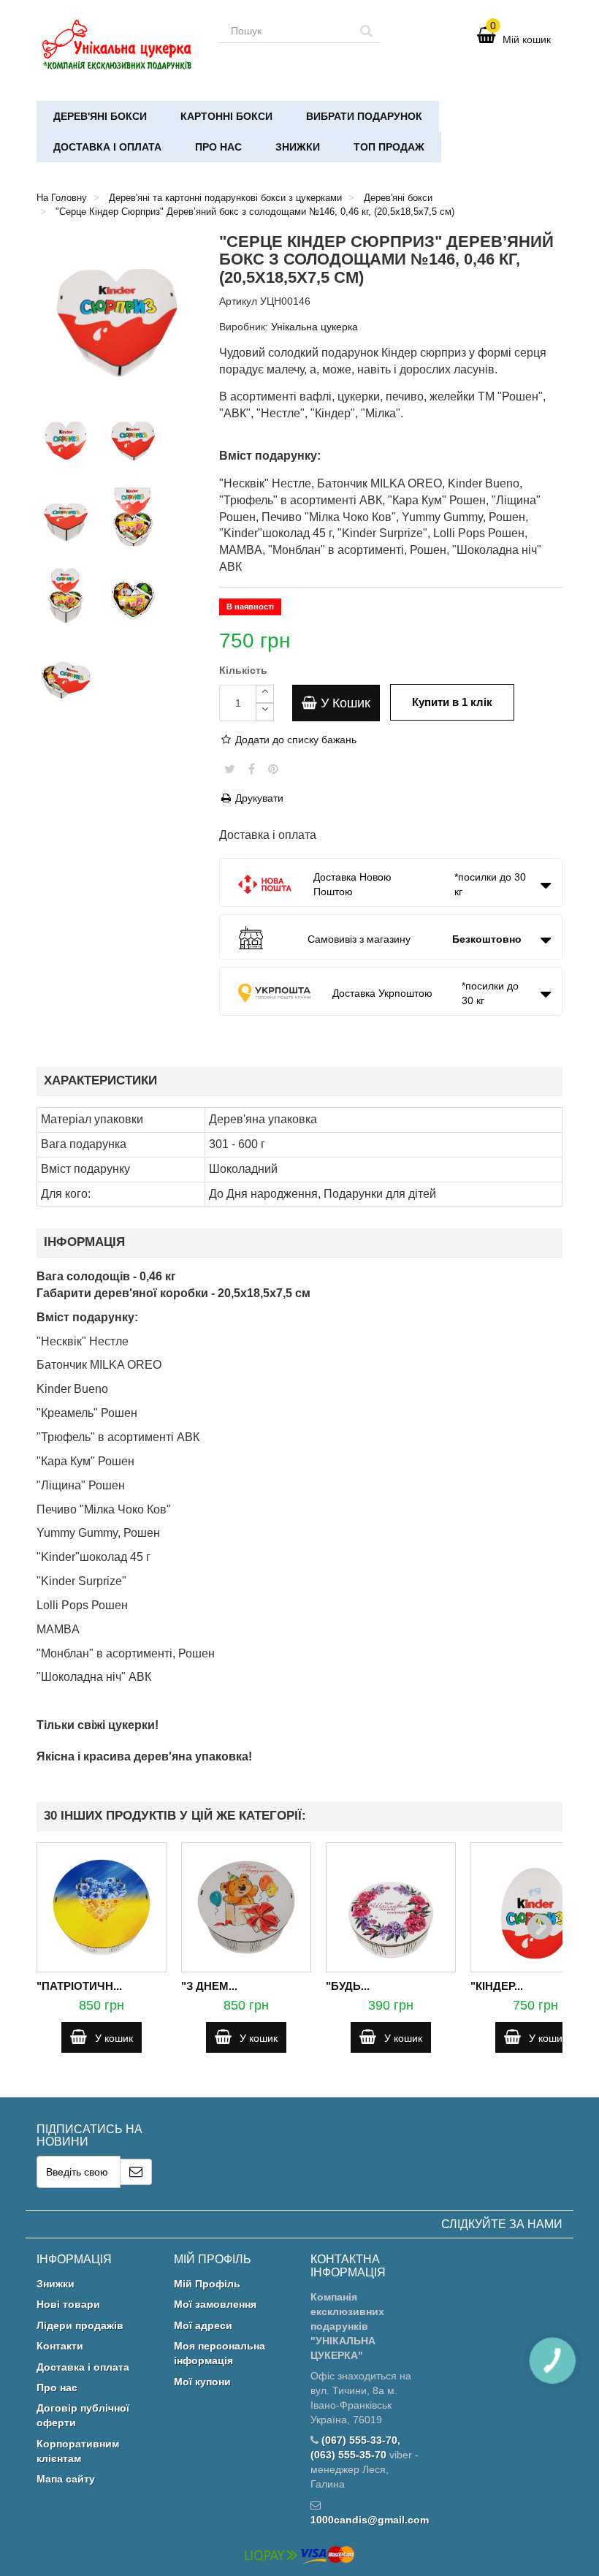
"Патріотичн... (79, 1986)
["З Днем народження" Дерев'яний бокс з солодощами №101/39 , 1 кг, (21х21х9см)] (246, 1907)
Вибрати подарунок (364, 116)
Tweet (230, 769)
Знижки (298, 147)
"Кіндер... (497, 1986)
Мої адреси (203, 2325)
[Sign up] (136, 2172)
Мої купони (202, 2382)
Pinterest (273, 769)
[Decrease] (265, 712)
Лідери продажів (80, 2325)
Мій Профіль (207, 2284)
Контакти (60, 2346)
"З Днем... (209, 1986)
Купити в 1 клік (452, 702)
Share (252, 769)
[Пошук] (366, 31)
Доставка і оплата (107, 147)
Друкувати (258, 798)
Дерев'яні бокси (100, 116)
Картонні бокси (226, 116)
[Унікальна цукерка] (117, 47)
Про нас (218, 147)
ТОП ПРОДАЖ (389, 147)
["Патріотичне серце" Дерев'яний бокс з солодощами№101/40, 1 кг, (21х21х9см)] (102, 1907)
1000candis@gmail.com (370, 2520)
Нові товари (68, 2304)
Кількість (243, 670)
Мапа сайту (66, 2479)
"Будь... (348, 1986)
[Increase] (265, 694)
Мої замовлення (215, 2304)
